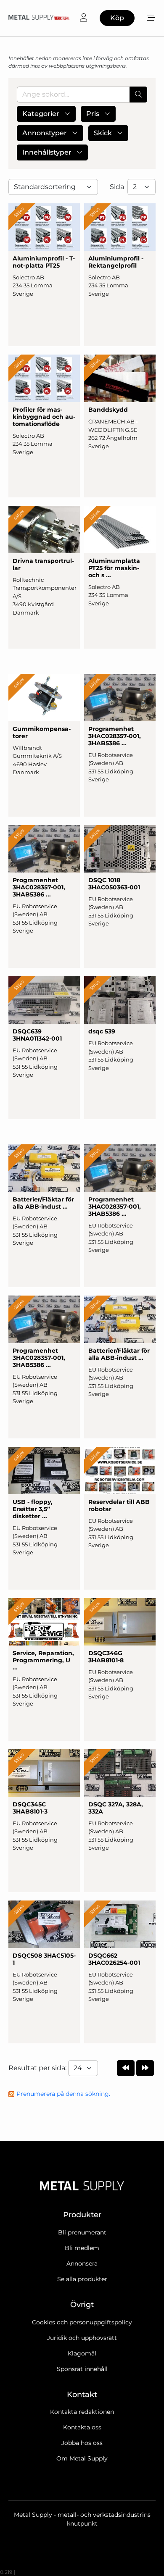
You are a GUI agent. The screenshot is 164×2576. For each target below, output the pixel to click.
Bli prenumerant (82, 2232)
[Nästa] (145, 2068)
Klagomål (82, 2353)
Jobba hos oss (82, 2443)
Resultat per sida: (38, 2068)
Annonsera (82, 2263)
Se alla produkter (82, 2279)
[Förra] (126, 2068)
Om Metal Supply (82, 2458)
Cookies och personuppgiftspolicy (82, 2322)
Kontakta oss (82, 2427)
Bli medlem (82, 2248)
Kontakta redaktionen (82, 2412)
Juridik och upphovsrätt (82, 2338)
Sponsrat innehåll (82, 2369)
